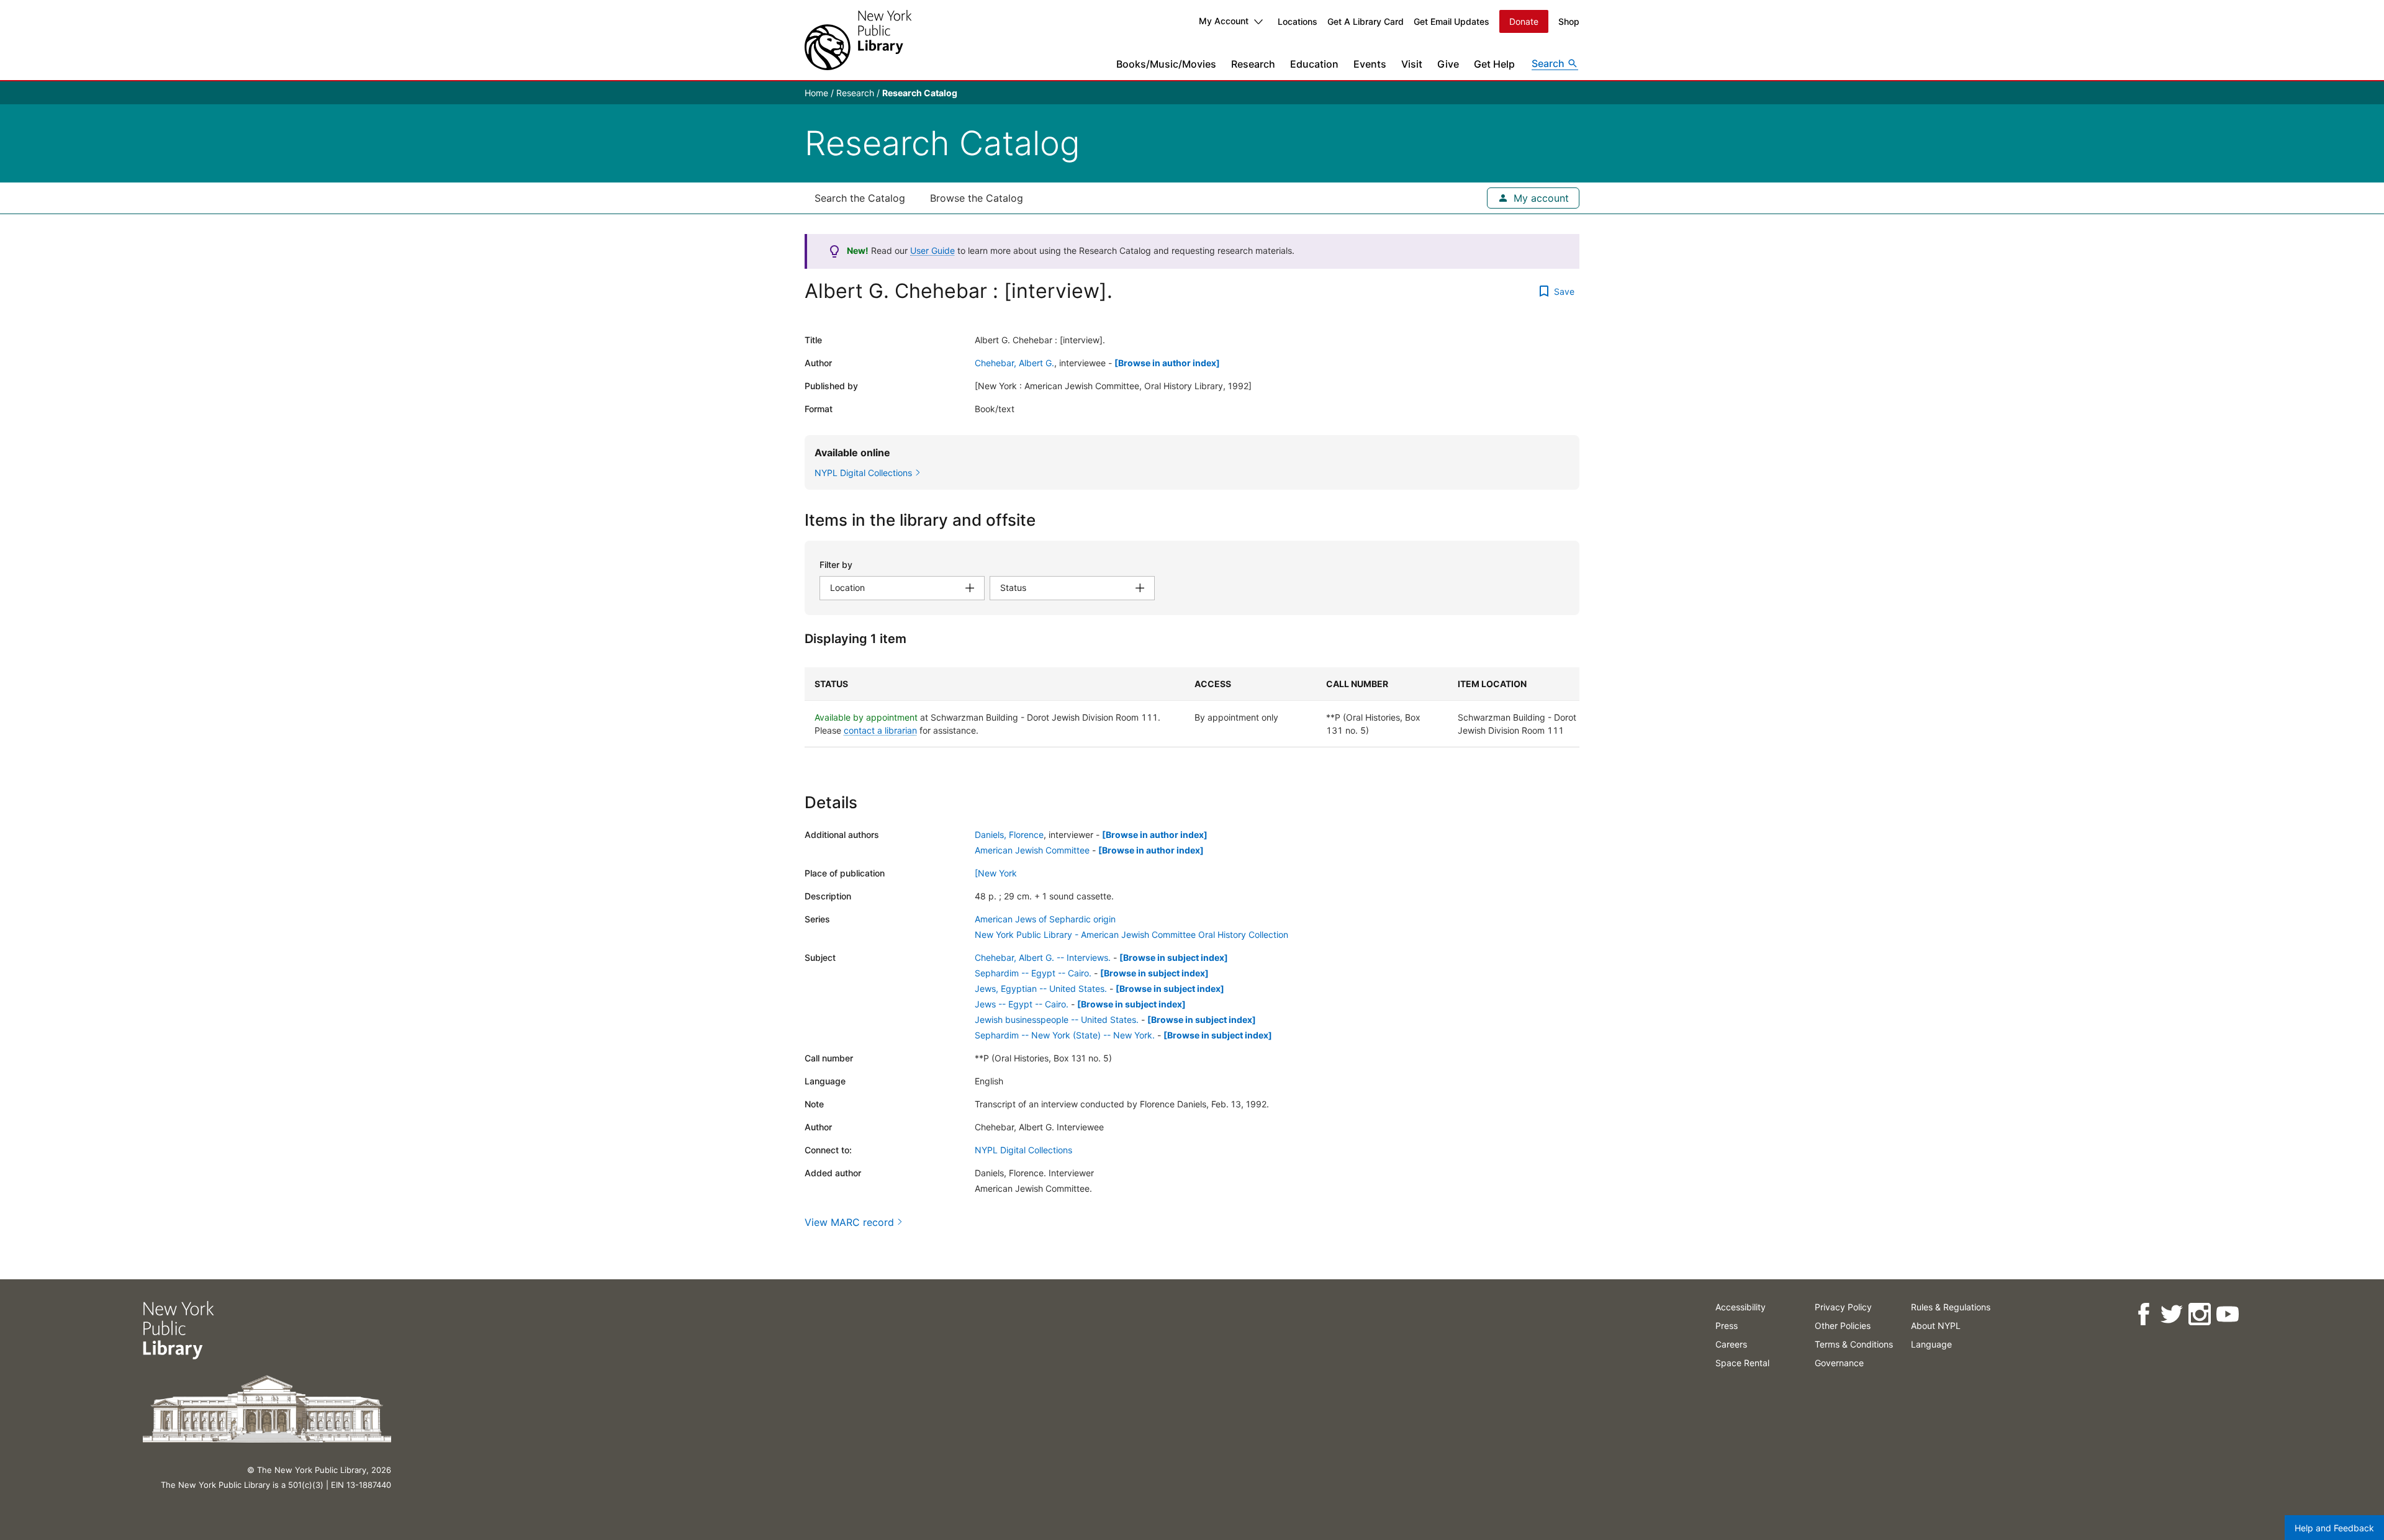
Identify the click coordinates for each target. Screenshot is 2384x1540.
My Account (1224, 21)
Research (1253, 64)
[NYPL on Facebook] (2143, 1314)
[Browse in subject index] (1174, 957)
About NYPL (1936, 1326)
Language (1931, 1344)
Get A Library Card (1366, 21)
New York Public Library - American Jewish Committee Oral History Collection (1131, 934)
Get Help (1494, 64)
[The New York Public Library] (858, 40)
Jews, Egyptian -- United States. (1041, 988)
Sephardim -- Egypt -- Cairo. (1033, 973)
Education (1314, 64)
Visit (1412, 64)
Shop (1569, 21)
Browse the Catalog (977, 198)
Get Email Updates (1452, 21)
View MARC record (849, 1222)
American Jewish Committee (1032, 850)
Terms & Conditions (1854, 1344)
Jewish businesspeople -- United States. (1057, 1020)
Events (1370, 64)
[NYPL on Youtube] (2227, 1314)
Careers (1731, 1344)
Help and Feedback (2334, 1528)
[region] (1192, 707)
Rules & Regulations (1951, 1307)
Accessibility (1741, 1307)
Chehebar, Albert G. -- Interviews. (1043, 957)
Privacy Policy (1843, 1307)
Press (1727, 1326)
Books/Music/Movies (1166, 64)
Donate (1524, 21)
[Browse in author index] (1167, 363)
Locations (1298, 21)
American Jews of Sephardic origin (1045, 919)
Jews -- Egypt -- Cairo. (1022, 1004)
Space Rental (1742, 1363)
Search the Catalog (860, 198)
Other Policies (1843, 1326)
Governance (1839, 1363)
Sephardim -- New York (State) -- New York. (1065, 1035)
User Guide (932, 250)
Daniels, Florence (1009, 835)
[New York (996, 873)
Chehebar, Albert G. (1014, 363)
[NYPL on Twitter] (2171, 1314)
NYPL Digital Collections (1023, 1150)
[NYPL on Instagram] (2199, 1314)
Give (1448, 64)
